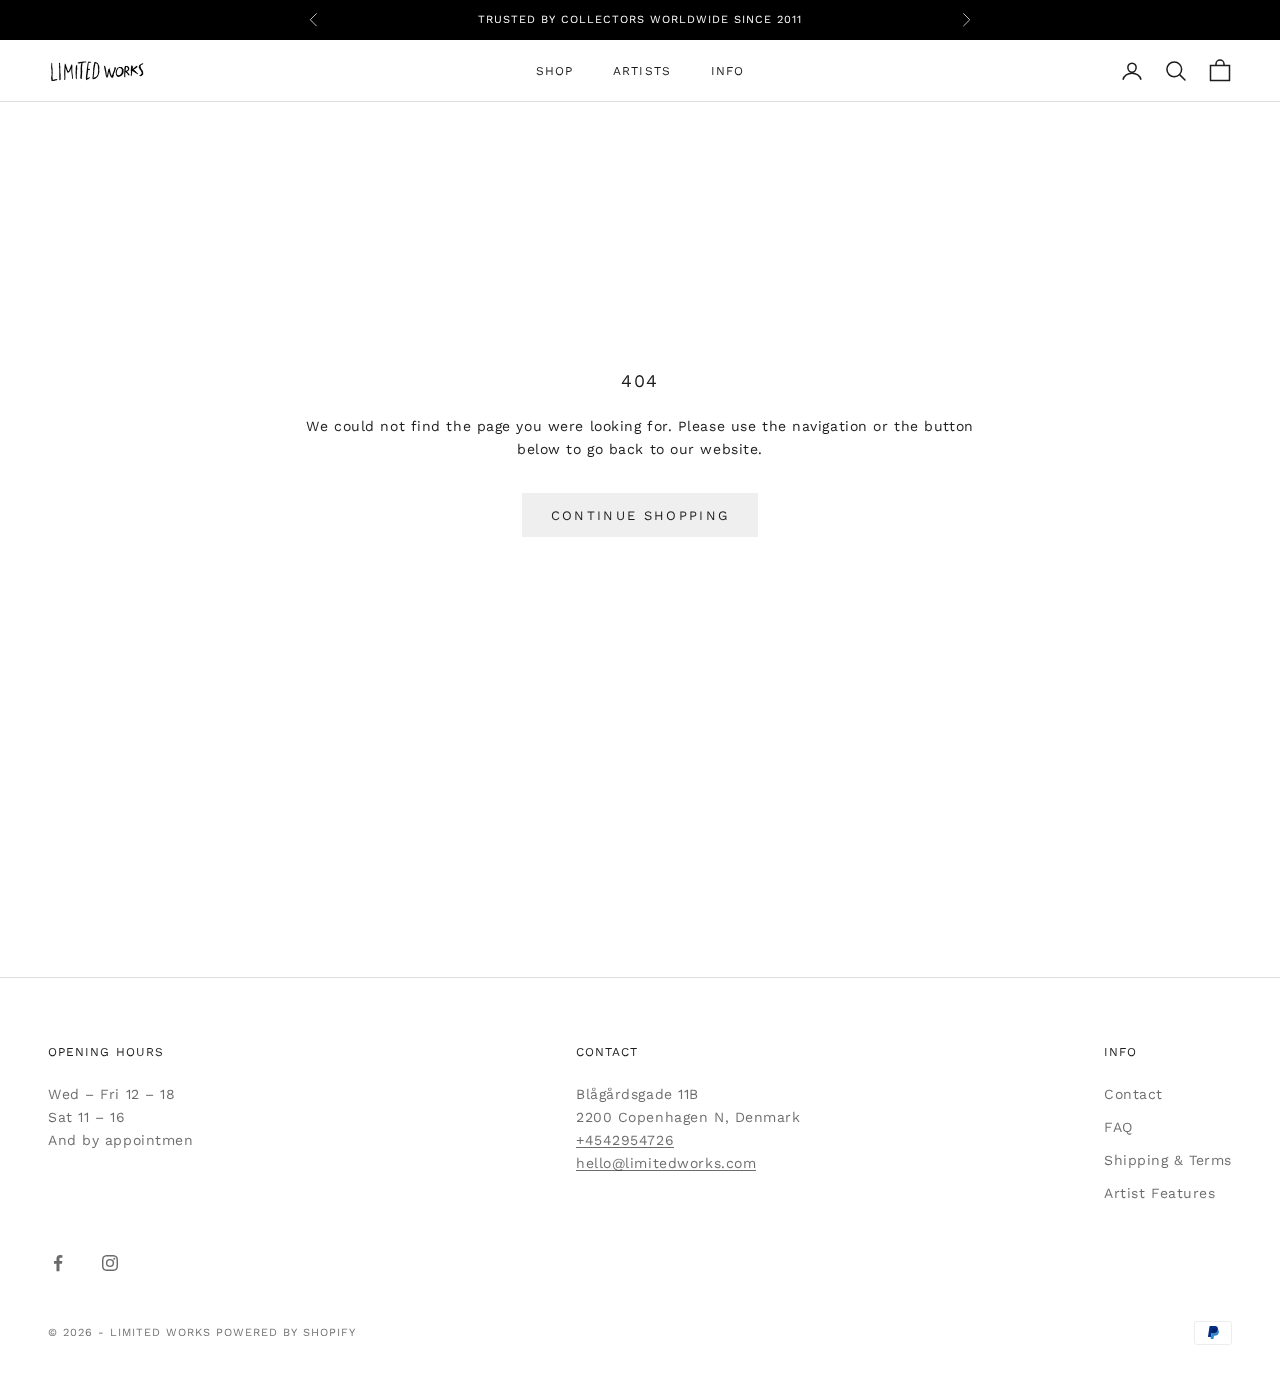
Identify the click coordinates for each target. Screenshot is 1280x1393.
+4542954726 (625, 1140)
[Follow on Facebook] (58, 1263)
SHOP (554, 71)
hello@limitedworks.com (666, 1163)
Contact (1133, 1094)
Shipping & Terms (1168, 1160)
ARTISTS (642, 71)
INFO (727, 71)
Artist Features (1159, 1193)
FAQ (1118, 1127)
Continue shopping (640, 515)
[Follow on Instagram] (110, 1263)
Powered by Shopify (286, 1332)
